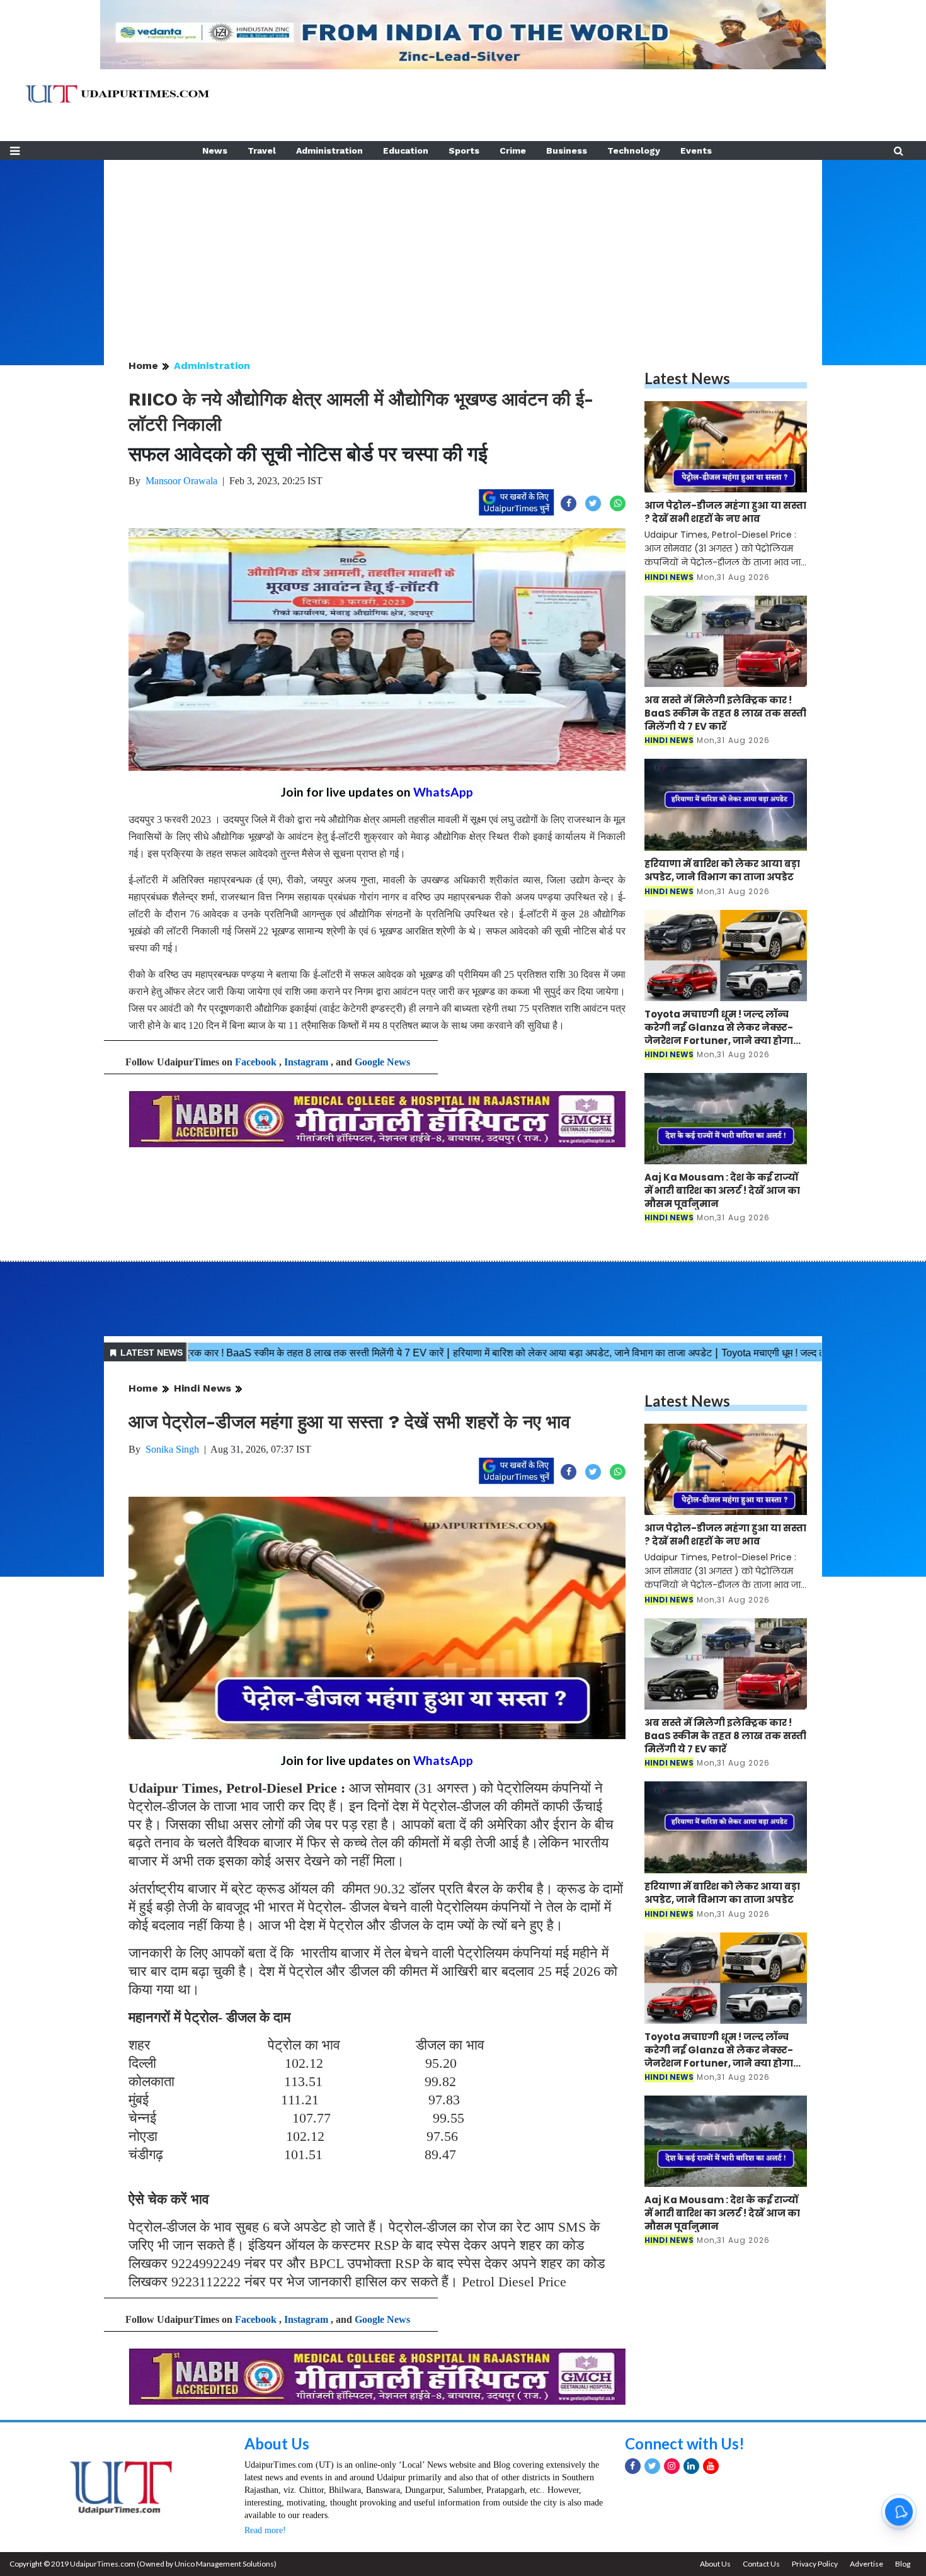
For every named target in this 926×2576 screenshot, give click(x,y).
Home (143, 366)
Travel (262, 150)
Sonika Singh (172, 1449)
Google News (382, 1062)
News (215, 150)
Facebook (256, 1062)
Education (406, 150)
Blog (903, 2564)
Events (696, 150)
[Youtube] (711, 2466)
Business (567, 150)
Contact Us (761, 2564)
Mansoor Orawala (181, 481)
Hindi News (203, 1388)
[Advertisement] (463, 248)
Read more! (265, 2530)
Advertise (866, 2564)
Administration (329, 150)
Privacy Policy (815, 2564)
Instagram (306, 1062)
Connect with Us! (685, 2443)
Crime (513, 150)
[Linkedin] (691, 2466)
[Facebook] (633, 2466)
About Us (277, 2443)
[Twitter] (652, 2466)
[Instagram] (672, 2466)
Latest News (687, 378)
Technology (634, 150)
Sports (464, 150)
